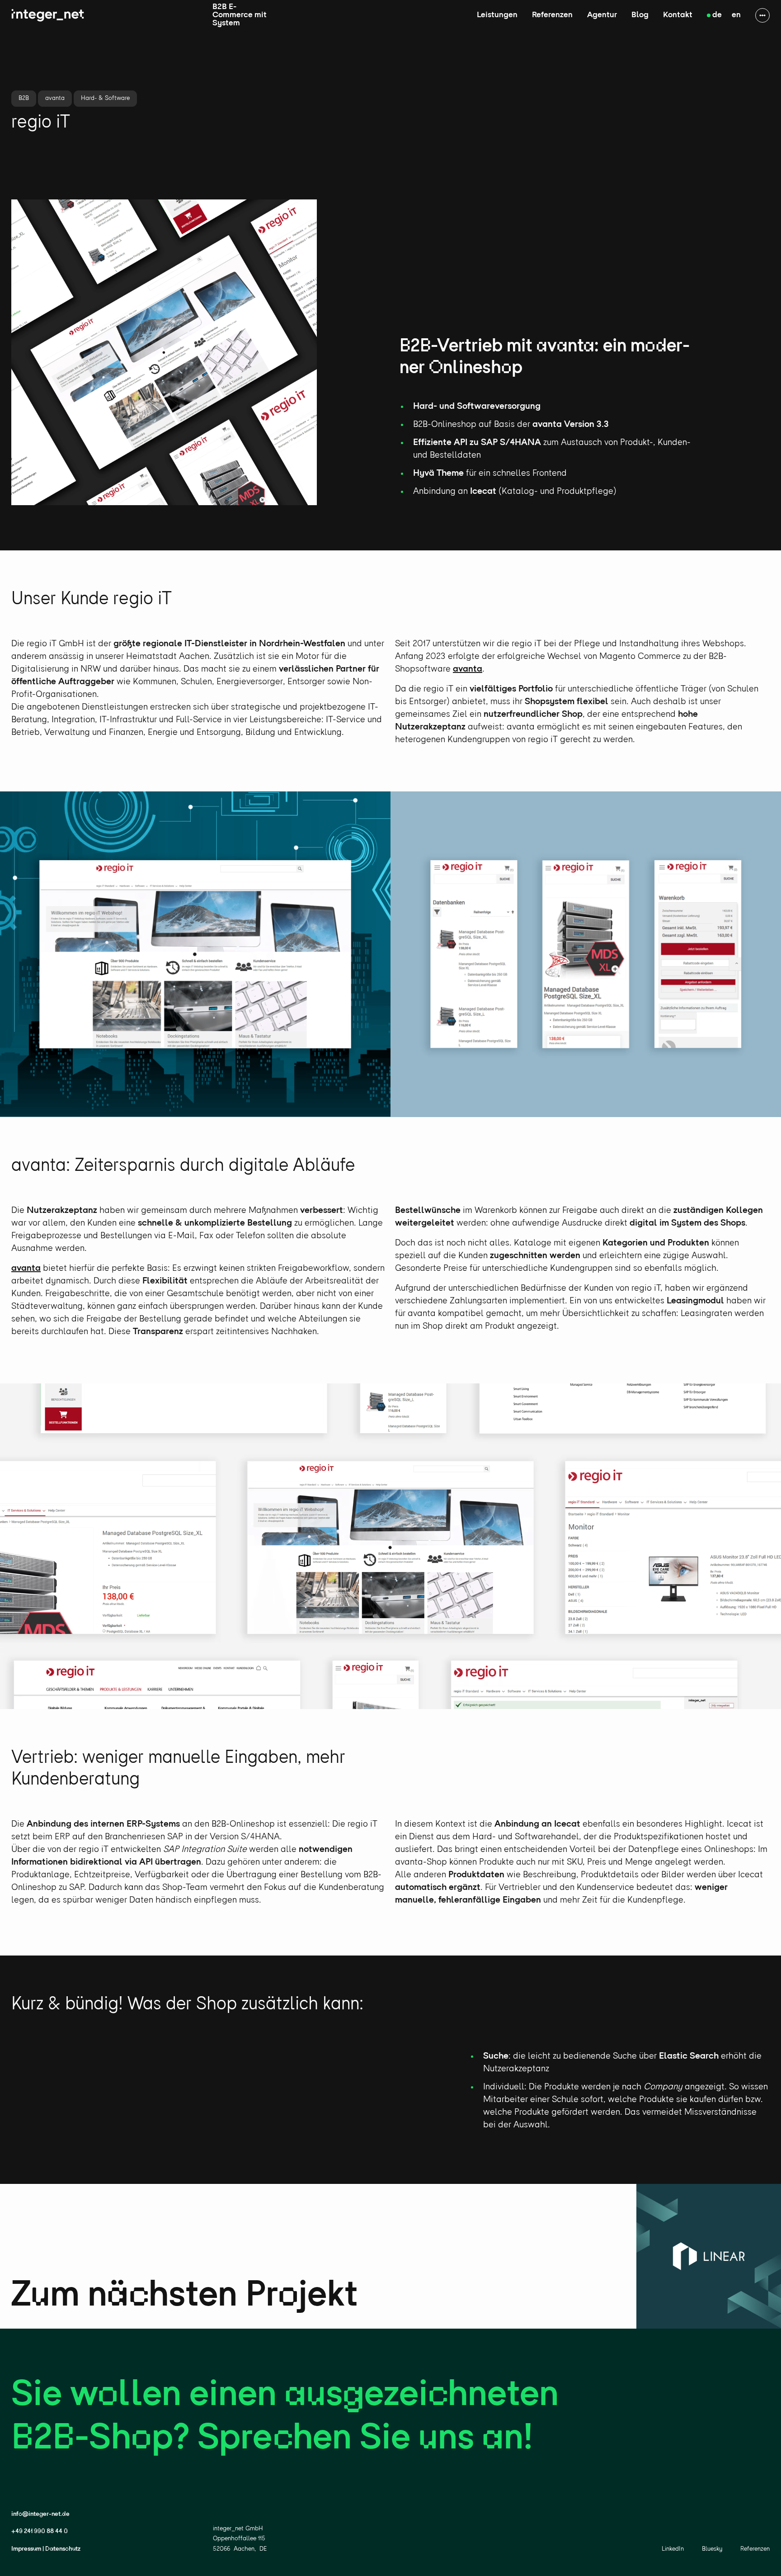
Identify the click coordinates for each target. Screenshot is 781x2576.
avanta (468, 669)
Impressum (26, 2549)
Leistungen (497, 15)
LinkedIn (673, 2549)
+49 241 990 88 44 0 (40, 2531)
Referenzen (552, 15)
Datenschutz (63, 2549)
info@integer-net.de (40, 2514)
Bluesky (712, 2549)
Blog (640, 15)
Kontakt (678, 15)
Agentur (602, 15)
